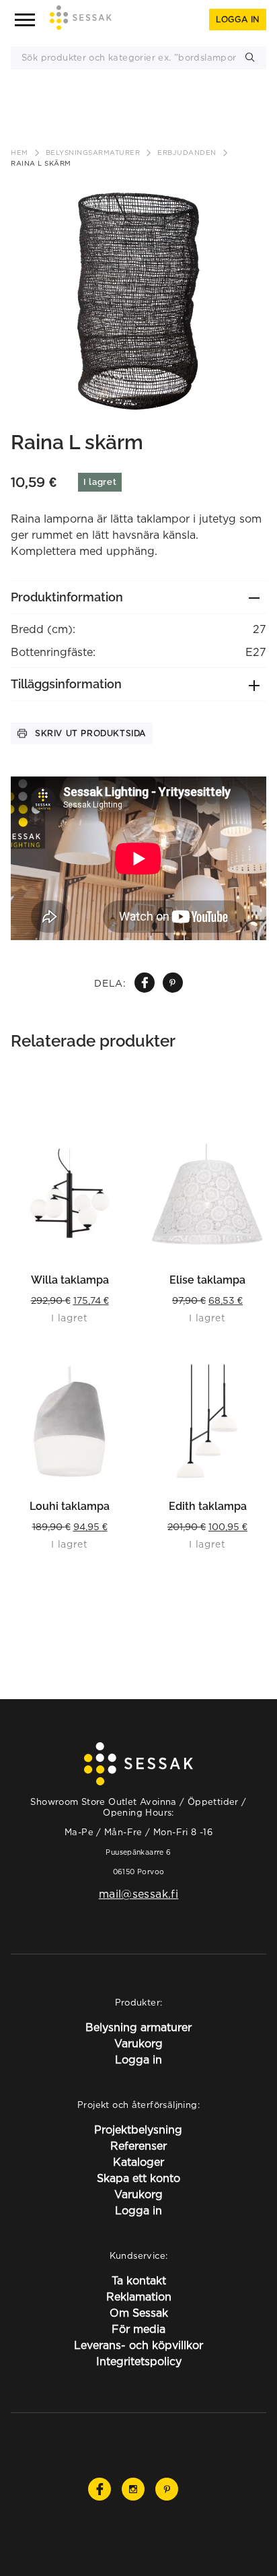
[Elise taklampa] (207, 1194)
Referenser (138, 2146)
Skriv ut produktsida (90, 733)
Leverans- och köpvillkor (138, 2345)
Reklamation (139, 2297)
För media (138, 2329)
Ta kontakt (139, 2280)
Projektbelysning (138, 2129)
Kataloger (138, 2162)
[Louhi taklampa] (70, 1420)
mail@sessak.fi (138, 1894)
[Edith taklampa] (207, 1420)
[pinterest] (172, 983)
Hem (19, 153)
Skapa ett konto (138, 2178)
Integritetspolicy (139, 2361)
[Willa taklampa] (70, 1194)
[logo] (81, 20)
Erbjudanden (187, 153)
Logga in (238, 19)
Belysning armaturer (138, 2027)
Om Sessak (139, 2313)
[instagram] (133, 2489)
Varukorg (138, 2043)
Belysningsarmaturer (93, 153)
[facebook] (145, 983)
